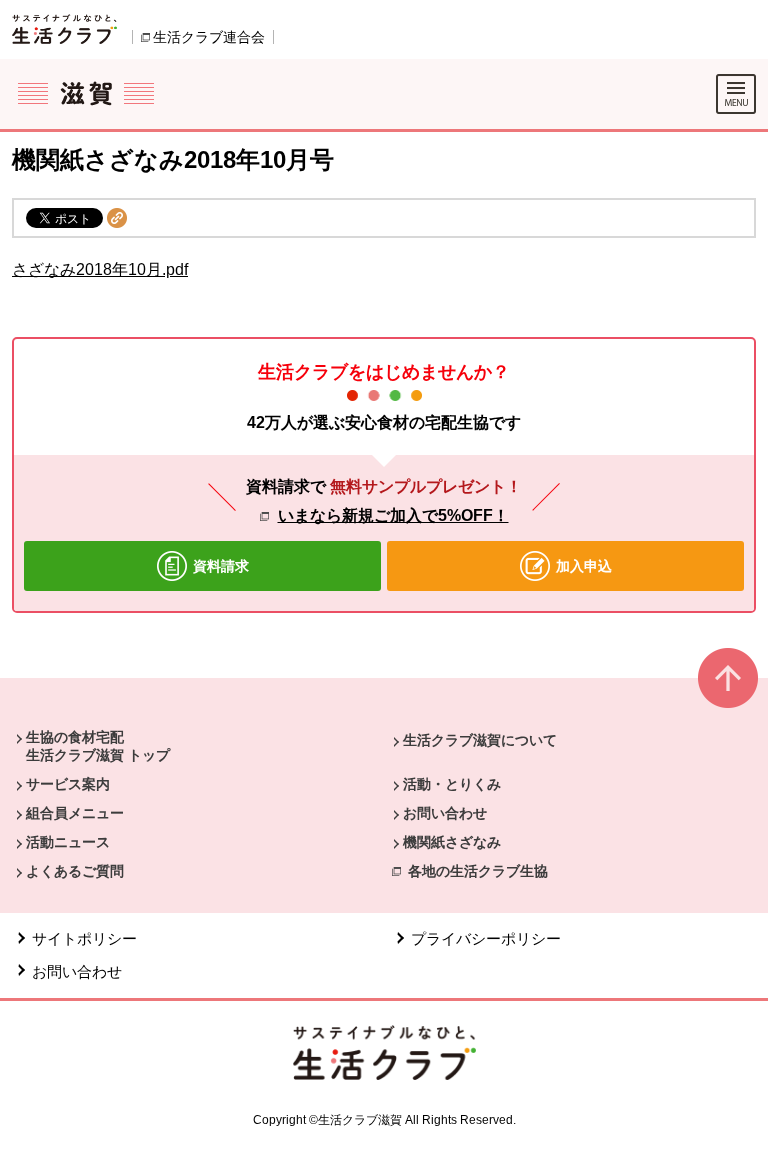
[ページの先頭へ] (728, 686)
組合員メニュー (75, 813)
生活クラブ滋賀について (480, 740)
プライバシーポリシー (486, 938)
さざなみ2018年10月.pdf (100, 269)
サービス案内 (68, 784)
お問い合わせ (445, 813)
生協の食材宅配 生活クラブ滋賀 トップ (98, 746)
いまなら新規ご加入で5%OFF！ (393, 515)
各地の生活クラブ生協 (478, 871)
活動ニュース (68, 842)
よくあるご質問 (75, 871)
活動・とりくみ (452, 784)
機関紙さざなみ (452, 842)
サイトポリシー (84, 938)
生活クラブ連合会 (209, 37)
